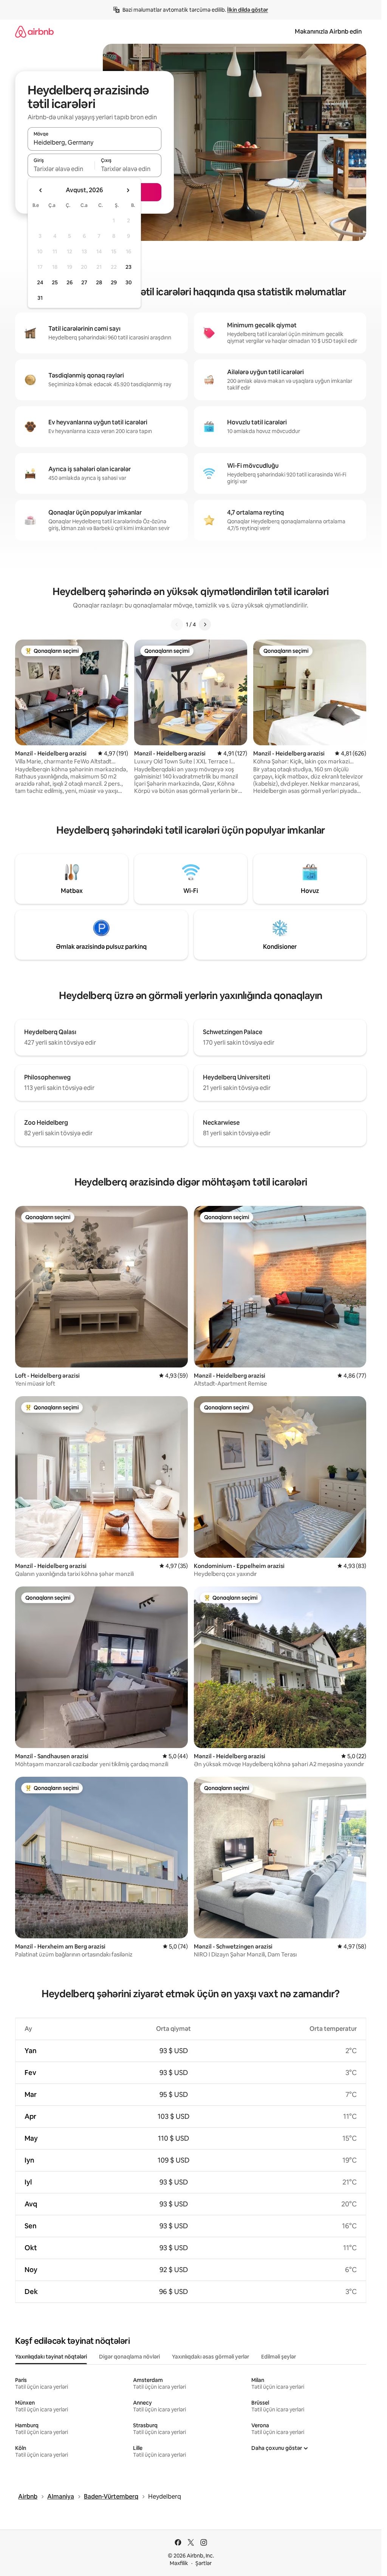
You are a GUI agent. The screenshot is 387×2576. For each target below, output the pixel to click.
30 (129, 282)
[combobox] (94, 142)
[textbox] (61, 169)
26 (70, 282)
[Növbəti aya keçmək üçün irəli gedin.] (128, 190)
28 (99, 282)
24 (40, 282)
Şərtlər (204, 2563)
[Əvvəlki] (177, 624)
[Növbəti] (205, 624)
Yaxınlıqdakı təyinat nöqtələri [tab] (51, 2357)
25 (55, 282)
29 (114, 282)
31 (40, 298)
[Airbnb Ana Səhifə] (34, 32)
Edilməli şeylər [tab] (279, 2357)
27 (84, 282)
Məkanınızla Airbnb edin (328, 32)
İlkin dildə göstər (248, 10)
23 (128, 267)
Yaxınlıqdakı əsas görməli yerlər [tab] (211, 2357)
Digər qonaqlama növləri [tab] (129, 2357)
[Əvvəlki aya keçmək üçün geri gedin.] (41, 190)
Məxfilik (179, 2563)
